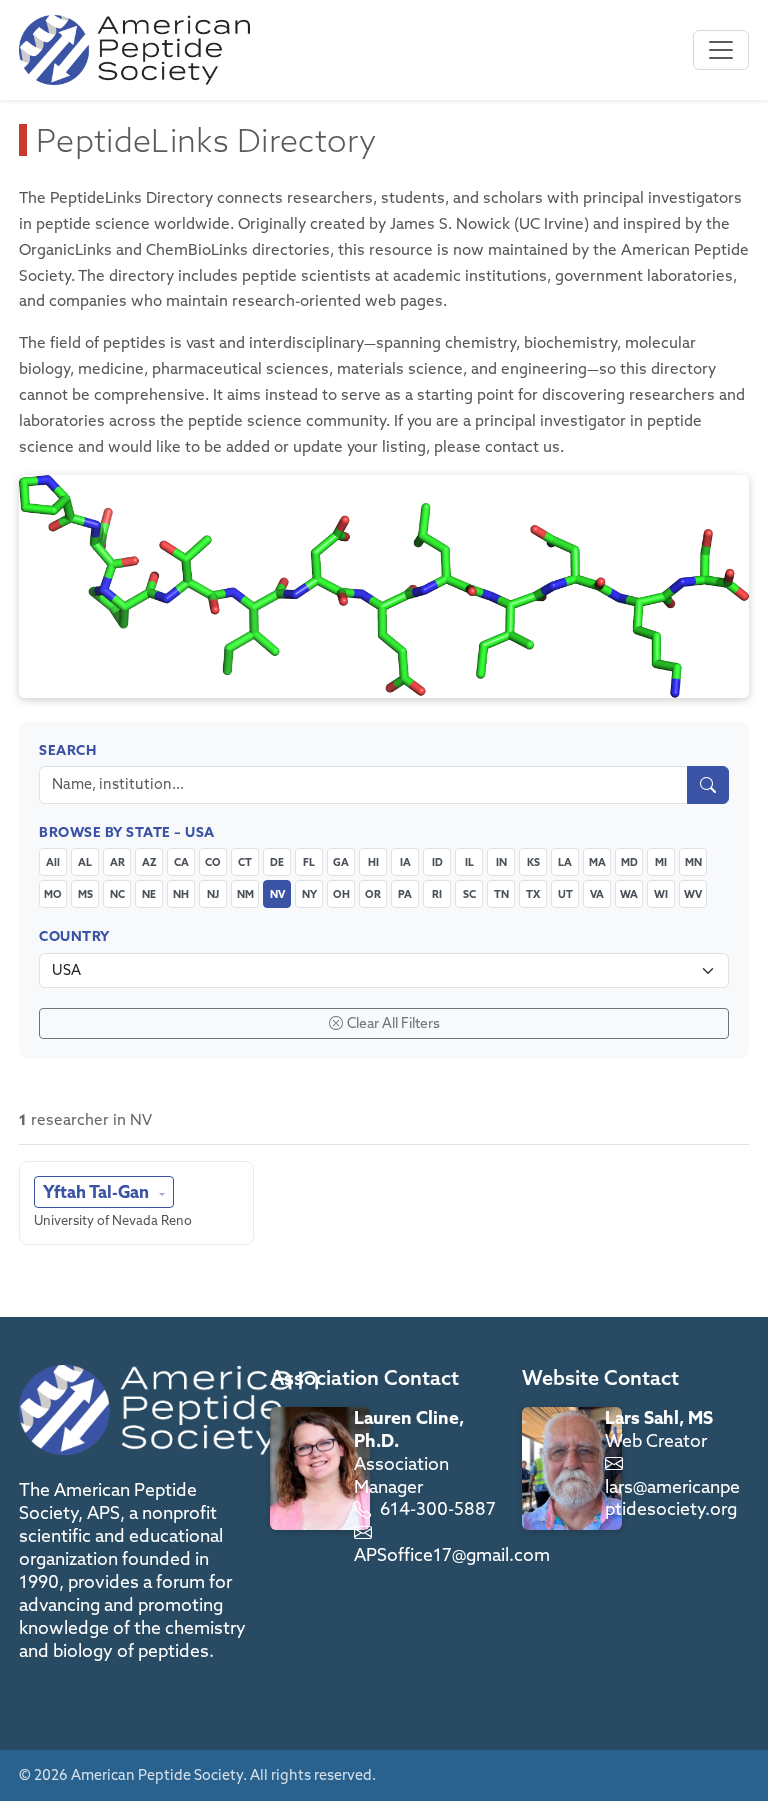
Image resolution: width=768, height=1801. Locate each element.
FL (309, 862)
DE (277, 862)
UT (565, 894)
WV (693, 894)
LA (565, 862)
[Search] (708, 785)
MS (85, 894)
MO (53, 894)
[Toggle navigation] (721, 50)
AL (85, 862)
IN (501, 862)
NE (149, 894)
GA (341, 862)
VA (597, 894)
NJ (213, 894)
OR (373, 894)
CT (245, 862)
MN (693, 862)
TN (501, 894)
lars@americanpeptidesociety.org (672, 1498)
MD (629, 862)
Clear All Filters (393, 1023)
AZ (149, 862)
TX (533, 894)
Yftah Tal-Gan (98, 1191)
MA (597, 862)
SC (469, 894)
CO (213, 862)
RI (437, 894)
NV (277, 894)
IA (405, 862)
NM (245, 894)
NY (309, 894)
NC (117, 894)
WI (661, 894)
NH (181, 894)
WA (629, 894)
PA (405, 894)
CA (181, 862)
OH (341, 894)
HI (373, 862)
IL (469, 862)
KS (533, 862)
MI (661, 862)
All (53, 862)
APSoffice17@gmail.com (452, 1554)
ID (437, 862)
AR (117, 862)
